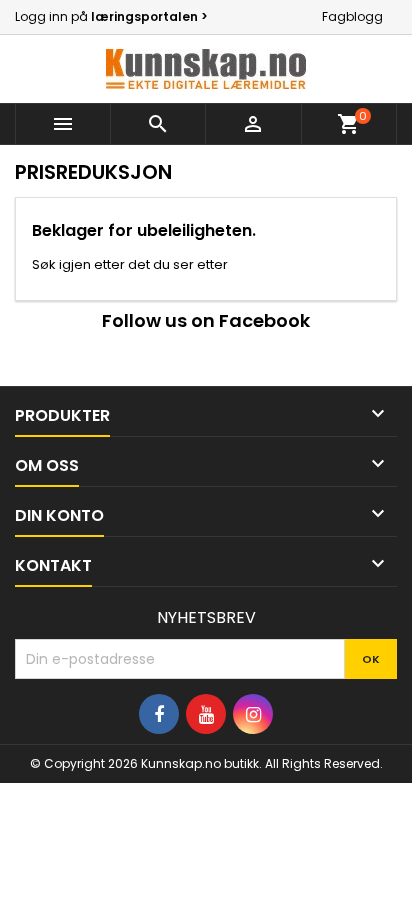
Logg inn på (111, 16)
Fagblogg (352, 16)
